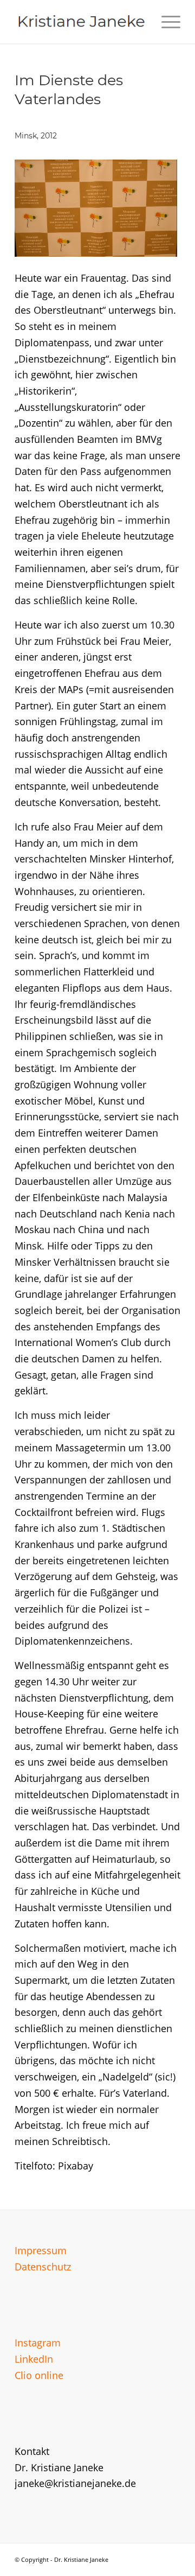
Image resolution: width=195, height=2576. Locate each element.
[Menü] (165, 22)
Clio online (39, 2375)
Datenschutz (43, 2267)
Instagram (38, 2343)
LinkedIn (34, 2359)
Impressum (41, 2250)
